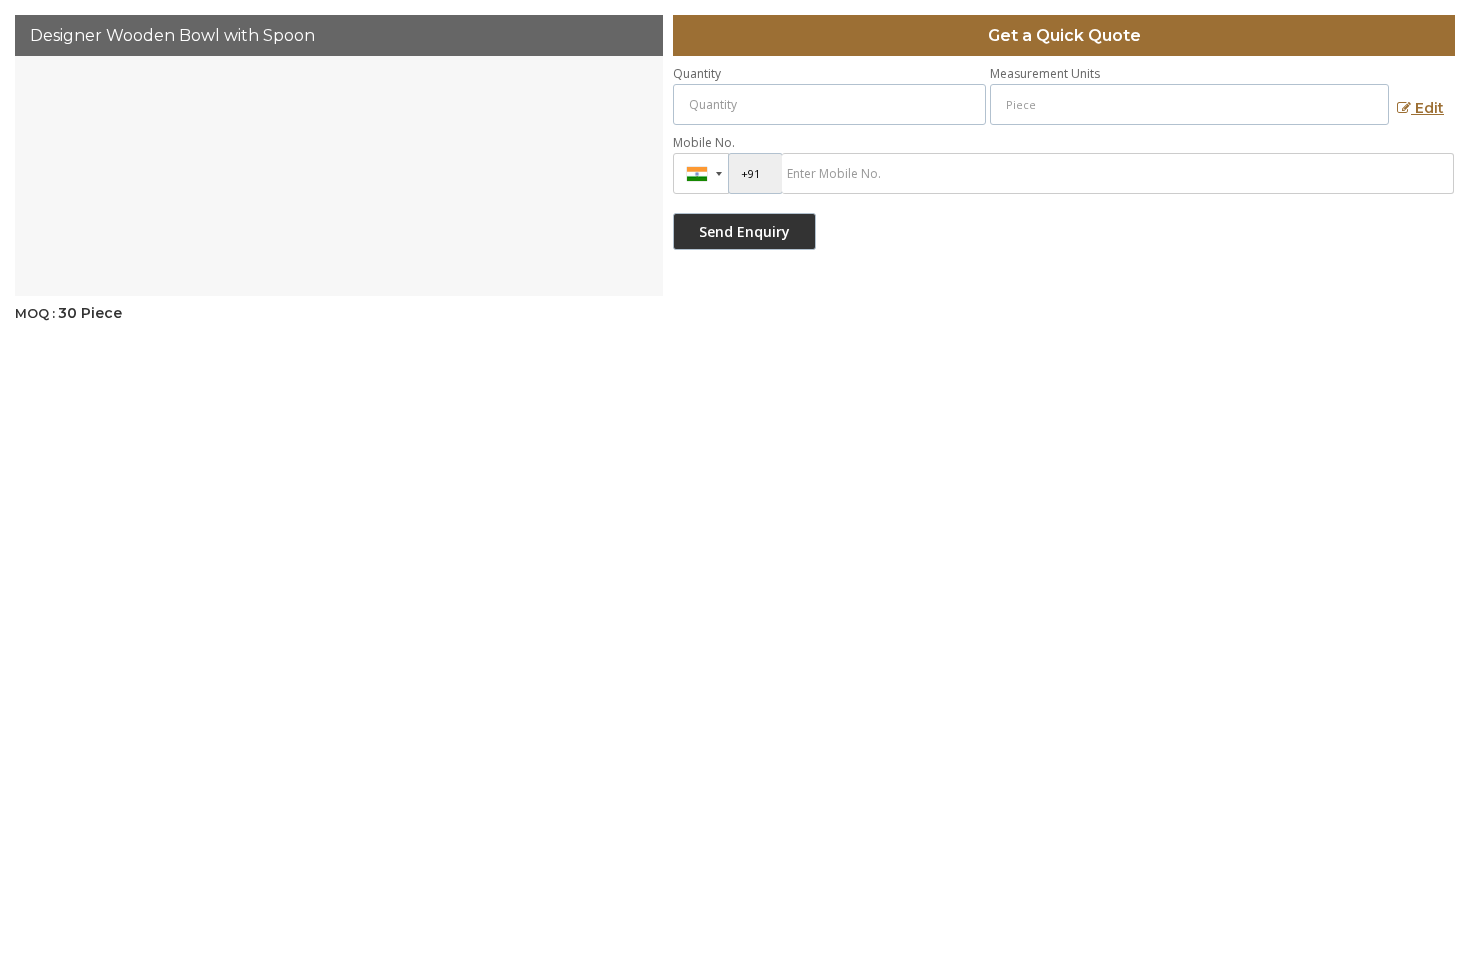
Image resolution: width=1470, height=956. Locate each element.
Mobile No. (704, 142)
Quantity (697, 73)
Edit (1427, 108)
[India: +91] (701, 173)
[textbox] (1189, 104)
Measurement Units (1045, 73)
